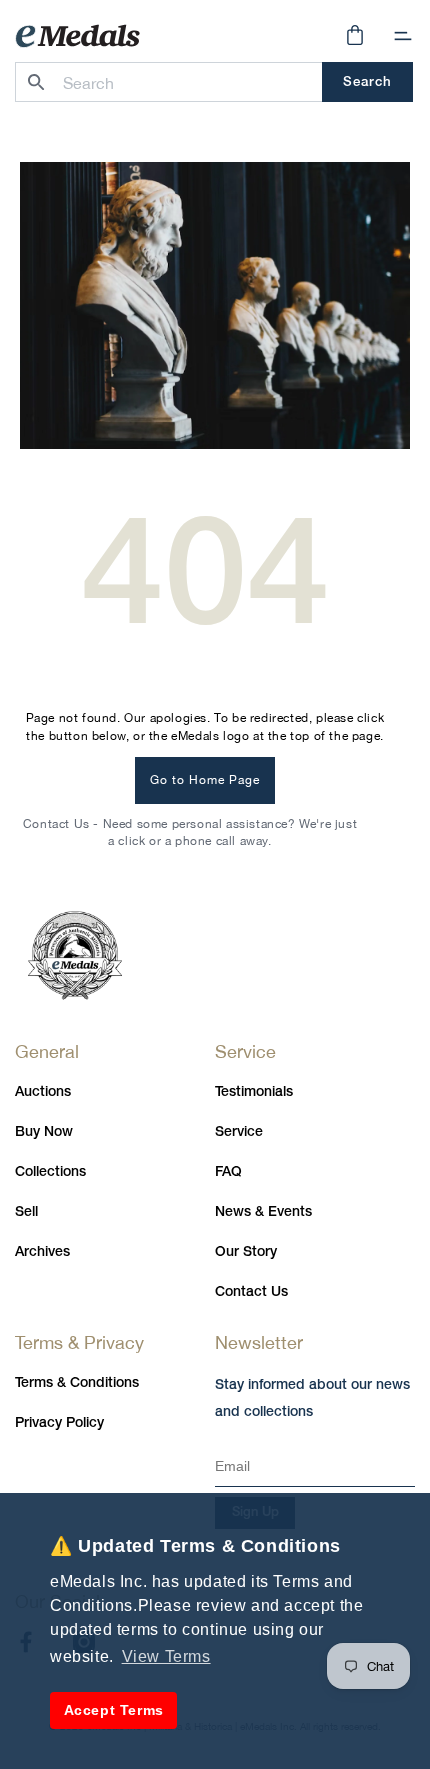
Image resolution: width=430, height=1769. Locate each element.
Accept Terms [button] (114, 1710)
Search (367, 82)
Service (239, 1132)
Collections (50, 1172)
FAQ (228, 1172)
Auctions (43, 1092)
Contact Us (251, 1292)
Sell (26, 1212)
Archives (42, 1252)
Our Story (246, 1252)
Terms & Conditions (77, 1383)
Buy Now (44, 1132)
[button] (403, 36)
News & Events (263, 1212)
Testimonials (254, 1092)
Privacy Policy (59, 1423)
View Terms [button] (166, 1656)
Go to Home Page (205, 780)
